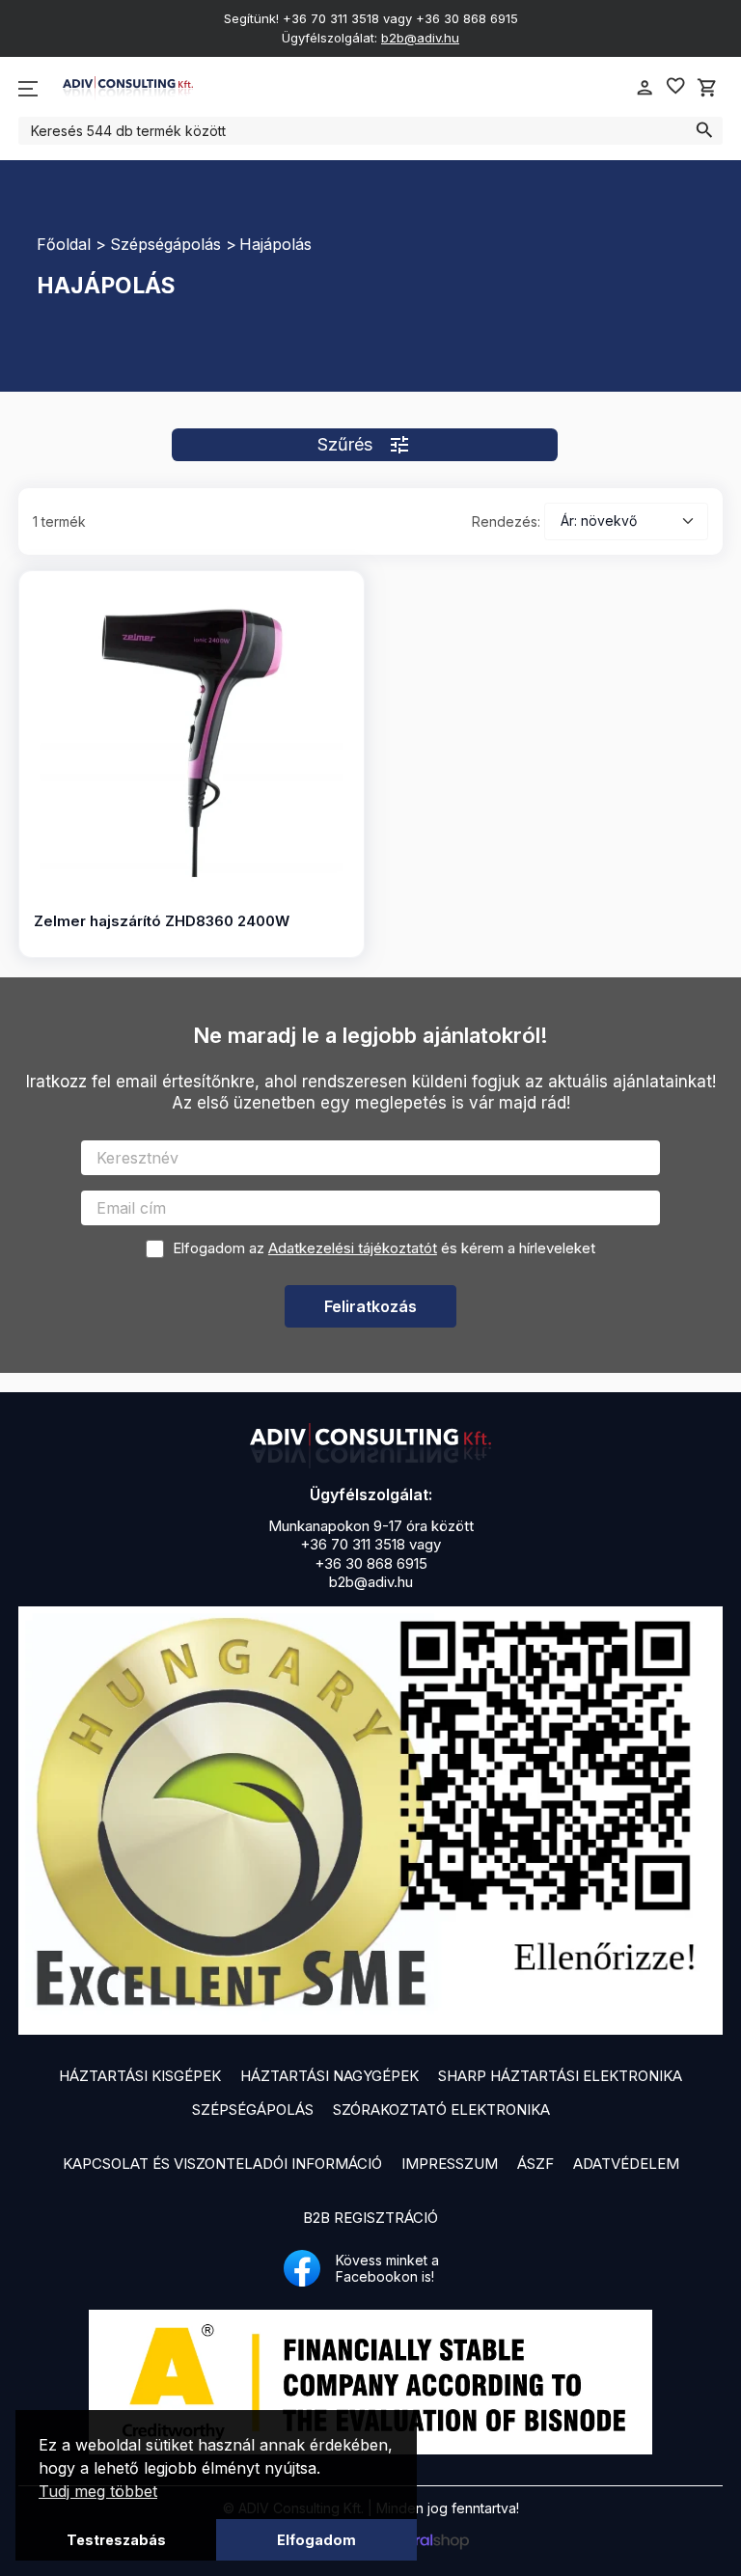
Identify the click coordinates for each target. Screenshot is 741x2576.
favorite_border (675, 86)
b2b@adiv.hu (420, 38)
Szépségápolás (165, 244)
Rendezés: (506, 521)
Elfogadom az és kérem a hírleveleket (384, 1248)
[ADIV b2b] (370, 1445)
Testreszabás (116, 2540)
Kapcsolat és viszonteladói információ (222, 2164)
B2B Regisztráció (370, 2218)
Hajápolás (275, 244)
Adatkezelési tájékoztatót (353, 1248)
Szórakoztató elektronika (441, 2110)
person (645, 88)
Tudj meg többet (98, 2491)
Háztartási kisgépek (140, 2076)
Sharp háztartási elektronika (560, 2076)
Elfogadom (316, 2540)
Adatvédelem (626, 2164)
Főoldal (64, 244)
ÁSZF (535, 2164)
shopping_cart (707, 88)
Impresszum (450, 2164)
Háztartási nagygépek (329, 2076)
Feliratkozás (370, 1306)
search (704, 130)
